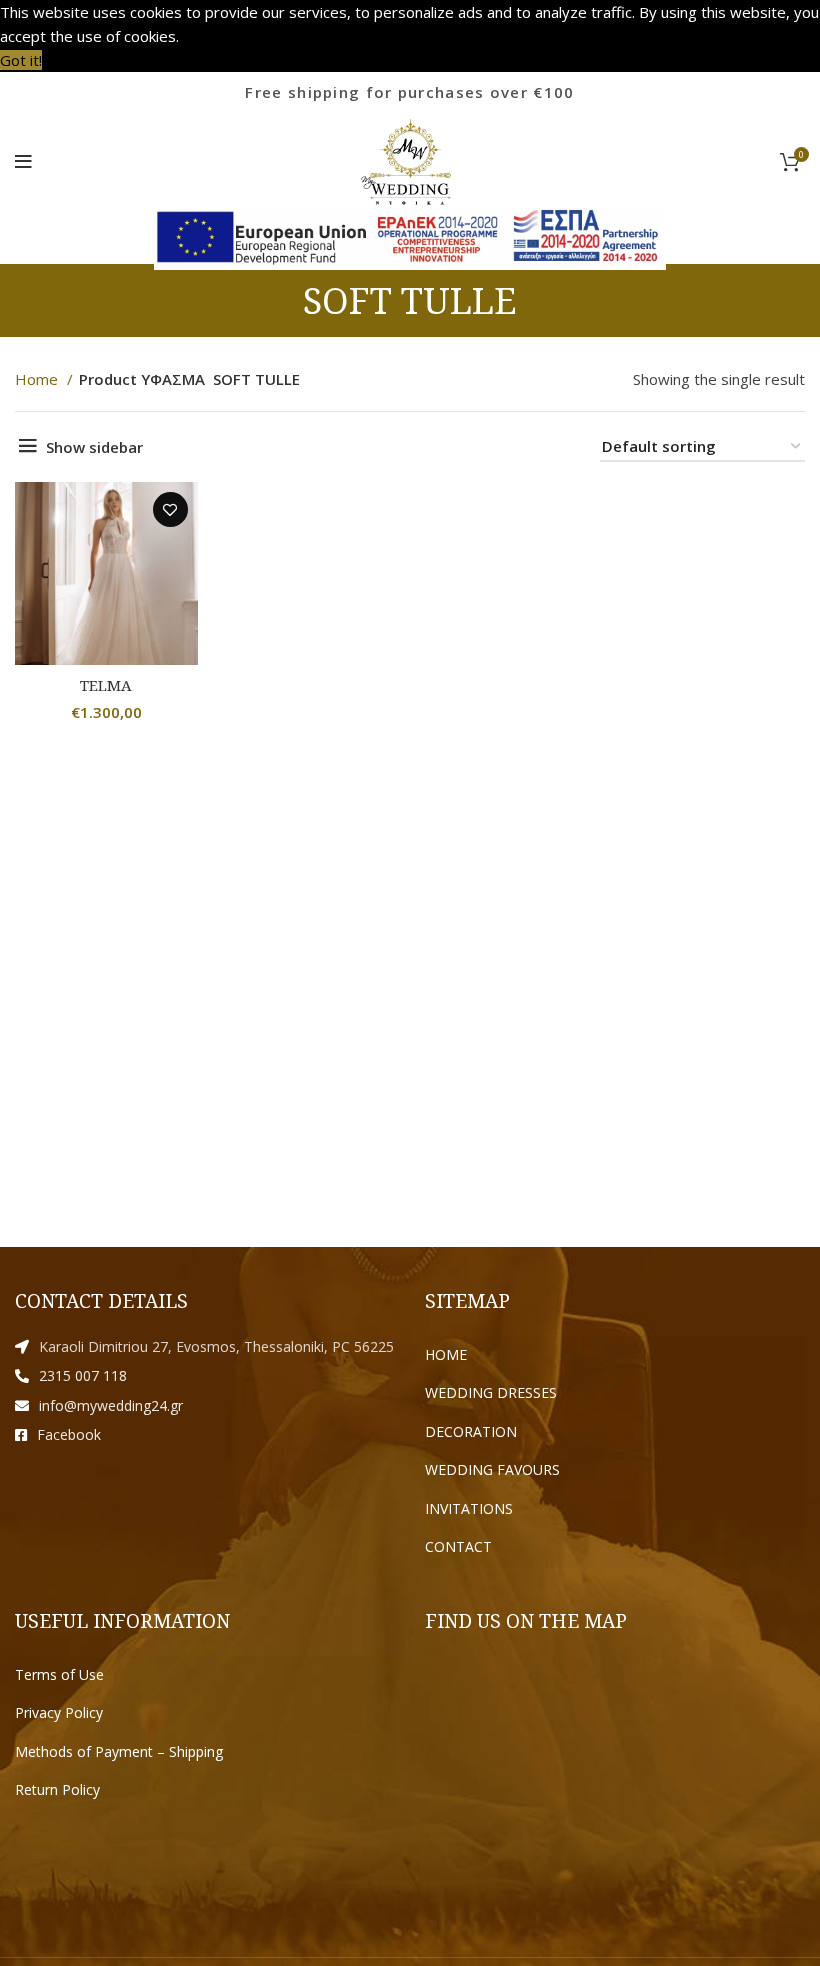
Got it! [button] (21, 60)
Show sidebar (94, 447)
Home (38, 379)
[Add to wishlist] (170, 509)
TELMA (106, 685)
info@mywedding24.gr (111, 1405)
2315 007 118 (83, 1375)
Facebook (69, 1434)
